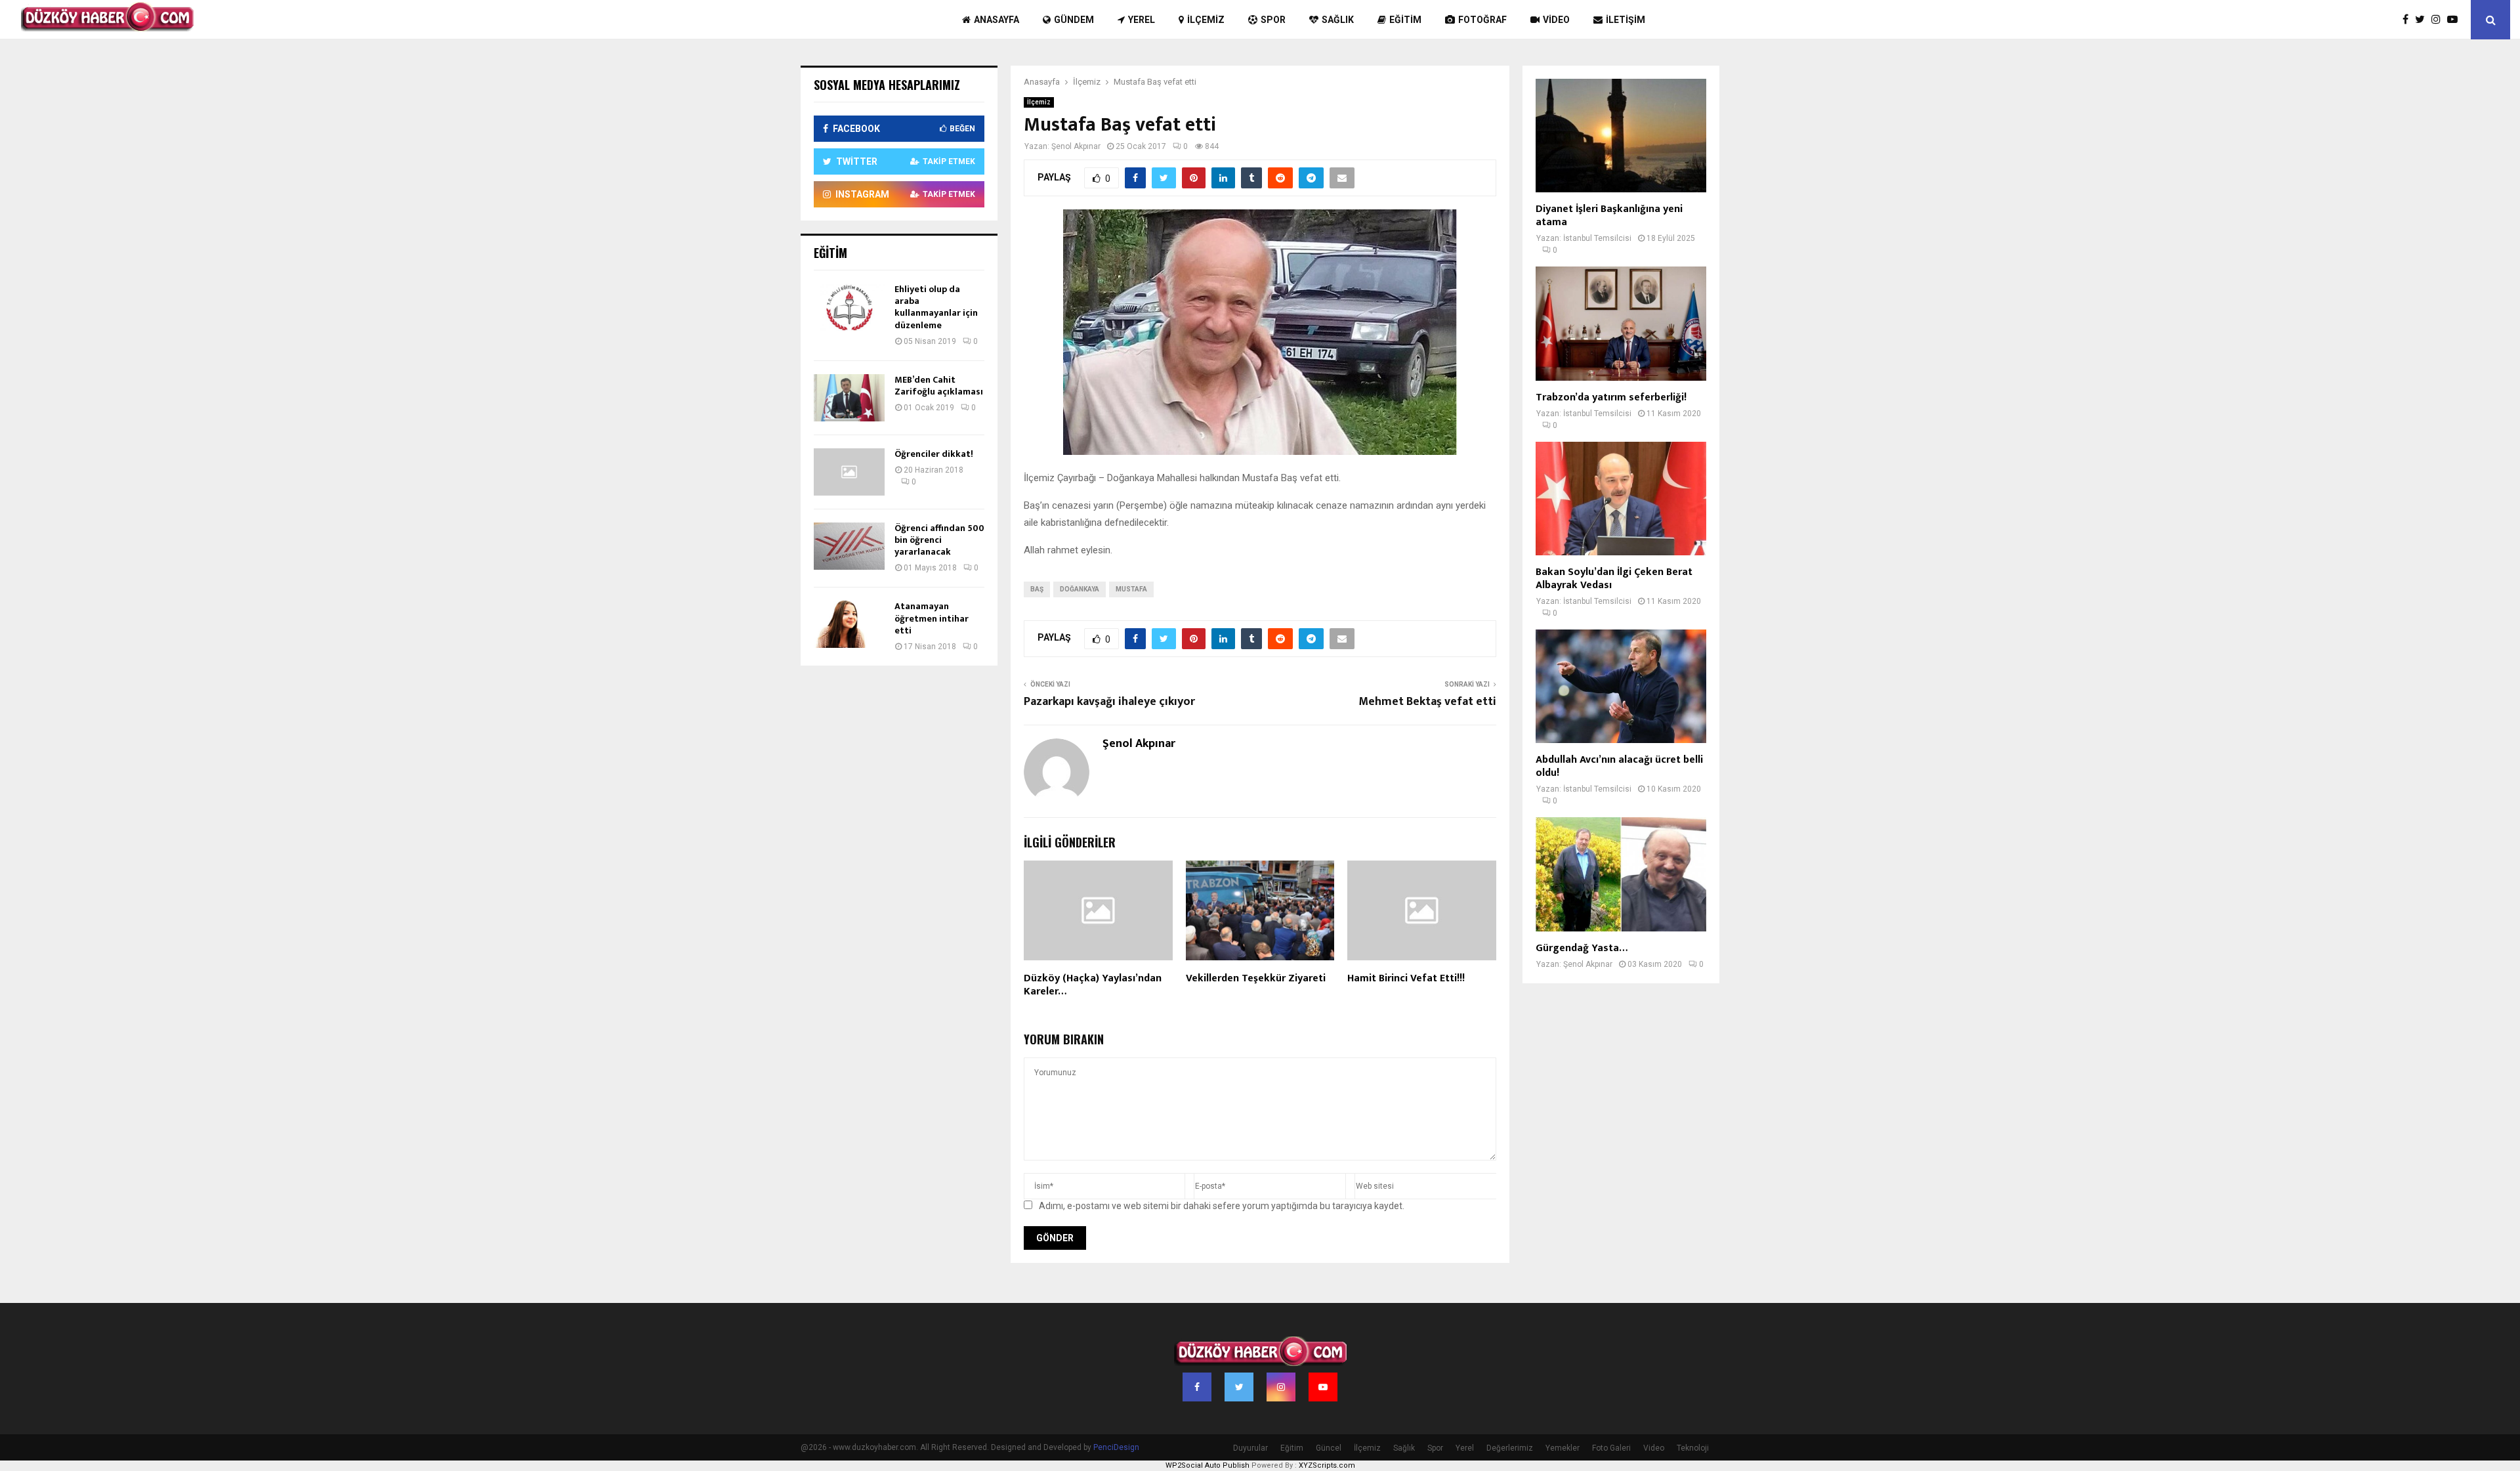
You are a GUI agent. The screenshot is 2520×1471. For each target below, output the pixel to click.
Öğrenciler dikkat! (934, 454)
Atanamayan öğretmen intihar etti (932, 618)
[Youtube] (2456, 20)
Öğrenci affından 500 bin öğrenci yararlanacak (939, 540)
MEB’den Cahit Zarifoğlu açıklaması (939, 386)
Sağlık (1338, 20)
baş (1037, 589)
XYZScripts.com (1327, 1465)
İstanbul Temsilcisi (1597, 238)
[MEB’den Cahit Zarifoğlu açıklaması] (849, 398)
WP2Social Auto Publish (1207, 1465)
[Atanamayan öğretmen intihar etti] (849, 624)
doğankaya (1080, 589)
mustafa (1131, 589)
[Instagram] (2439, 20)
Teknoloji (1693, 1448)
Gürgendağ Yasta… (1582, 948)
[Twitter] (2423, 20)
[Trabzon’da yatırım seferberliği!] (1621, 323)
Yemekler (1563, 1448)
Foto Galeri (1611, 1448)
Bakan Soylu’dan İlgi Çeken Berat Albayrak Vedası (1614, 579)
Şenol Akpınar (1076, 146)
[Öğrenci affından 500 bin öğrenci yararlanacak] (849, 546)
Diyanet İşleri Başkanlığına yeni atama (1609, 216)
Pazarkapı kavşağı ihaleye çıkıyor (1109, 702)
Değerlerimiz (1510, 1448)
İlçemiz (1206, 20)
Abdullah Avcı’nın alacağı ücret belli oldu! (1619, 766)
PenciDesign (1116, 1447)
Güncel (1329, 1448)
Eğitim (1405, 20)
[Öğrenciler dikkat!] (849, 472)
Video (1556, 20)
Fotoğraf (1482, 20)
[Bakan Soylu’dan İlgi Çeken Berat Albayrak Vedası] (1621, 499)
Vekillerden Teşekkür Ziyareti (1256, 978)
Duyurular (1250, 1448)
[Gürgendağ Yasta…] (1621, 874)
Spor (1273, 20)
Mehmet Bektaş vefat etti (1427, 702)
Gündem (1074, 20)
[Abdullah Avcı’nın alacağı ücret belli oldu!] (1621, 686)
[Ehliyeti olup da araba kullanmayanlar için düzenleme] (849, 307)
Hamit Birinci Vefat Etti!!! (1406, 978)
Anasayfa (997, 20)
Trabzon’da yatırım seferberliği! (1611, 397)
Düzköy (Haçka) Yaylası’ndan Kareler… (1093, 985)
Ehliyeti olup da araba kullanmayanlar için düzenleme (936, 307)
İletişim (1626, 20)
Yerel (1142, 20)
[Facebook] (2409, 20)
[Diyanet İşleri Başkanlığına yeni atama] (1621, 136)
